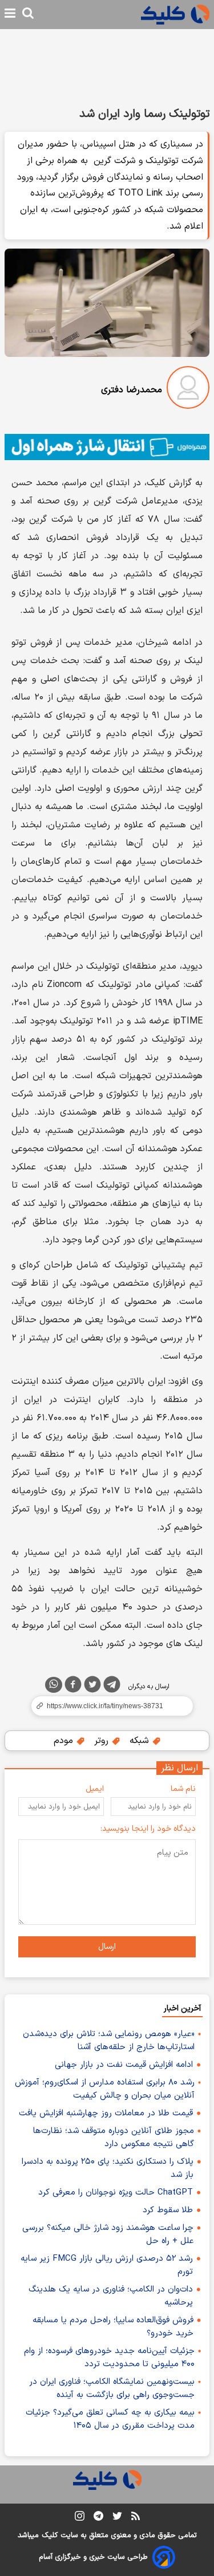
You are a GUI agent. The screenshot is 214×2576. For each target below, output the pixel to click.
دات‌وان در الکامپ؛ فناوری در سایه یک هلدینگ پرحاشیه (111, 2296)
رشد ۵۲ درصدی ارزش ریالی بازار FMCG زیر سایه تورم (107, 2265)
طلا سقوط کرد (168, 2210)
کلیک (50, 2536)
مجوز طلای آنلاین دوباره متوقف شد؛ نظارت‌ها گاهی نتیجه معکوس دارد (114, 2138)
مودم (65, 1741)
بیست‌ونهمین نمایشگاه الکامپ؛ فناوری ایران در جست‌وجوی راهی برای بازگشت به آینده (112, 2388)
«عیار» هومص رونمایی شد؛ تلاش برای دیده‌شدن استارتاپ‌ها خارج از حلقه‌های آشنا (109, 2041)
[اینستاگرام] (80, 2518)
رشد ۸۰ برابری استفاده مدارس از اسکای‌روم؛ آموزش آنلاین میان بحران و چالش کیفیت (105, 2089)
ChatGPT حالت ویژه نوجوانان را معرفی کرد (116, 2193)
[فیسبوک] (73, 1687)
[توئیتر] (92, 1687)
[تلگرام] (112, 1687)
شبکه (141, 1741)
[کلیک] (175, 15)
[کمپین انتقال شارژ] (107, 447)
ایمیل (95, 1789)
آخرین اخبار (182, 2008)
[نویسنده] (188, 390)
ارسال (107, 1947)
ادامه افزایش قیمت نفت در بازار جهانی (124, 2065)
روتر (103, 1741)
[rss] (136, 2518)
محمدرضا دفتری (132, 390)
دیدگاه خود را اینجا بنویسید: (148, 1829)
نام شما (183, 1789)
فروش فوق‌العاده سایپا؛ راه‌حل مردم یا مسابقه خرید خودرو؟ (113, 2327)
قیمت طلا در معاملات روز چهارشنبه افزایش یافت (106, 2113)
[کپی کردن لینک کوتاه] (107, 1706)
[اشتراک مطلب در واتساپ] (54, 1685)
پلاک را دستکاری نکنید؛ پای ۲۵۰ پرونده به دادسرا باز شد (108, 2168)
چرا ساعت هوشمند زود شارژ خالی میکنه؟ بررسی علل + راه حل (108, 2234)
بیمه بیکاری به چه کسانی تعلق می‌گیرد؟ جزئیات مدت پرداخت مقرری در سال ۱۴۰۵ (110, 2419)
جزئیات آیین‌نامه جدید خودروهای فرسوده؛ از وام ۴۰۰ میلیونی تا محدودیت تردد (109, 2358)
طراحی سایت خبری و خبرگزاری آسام (93, 2557)
